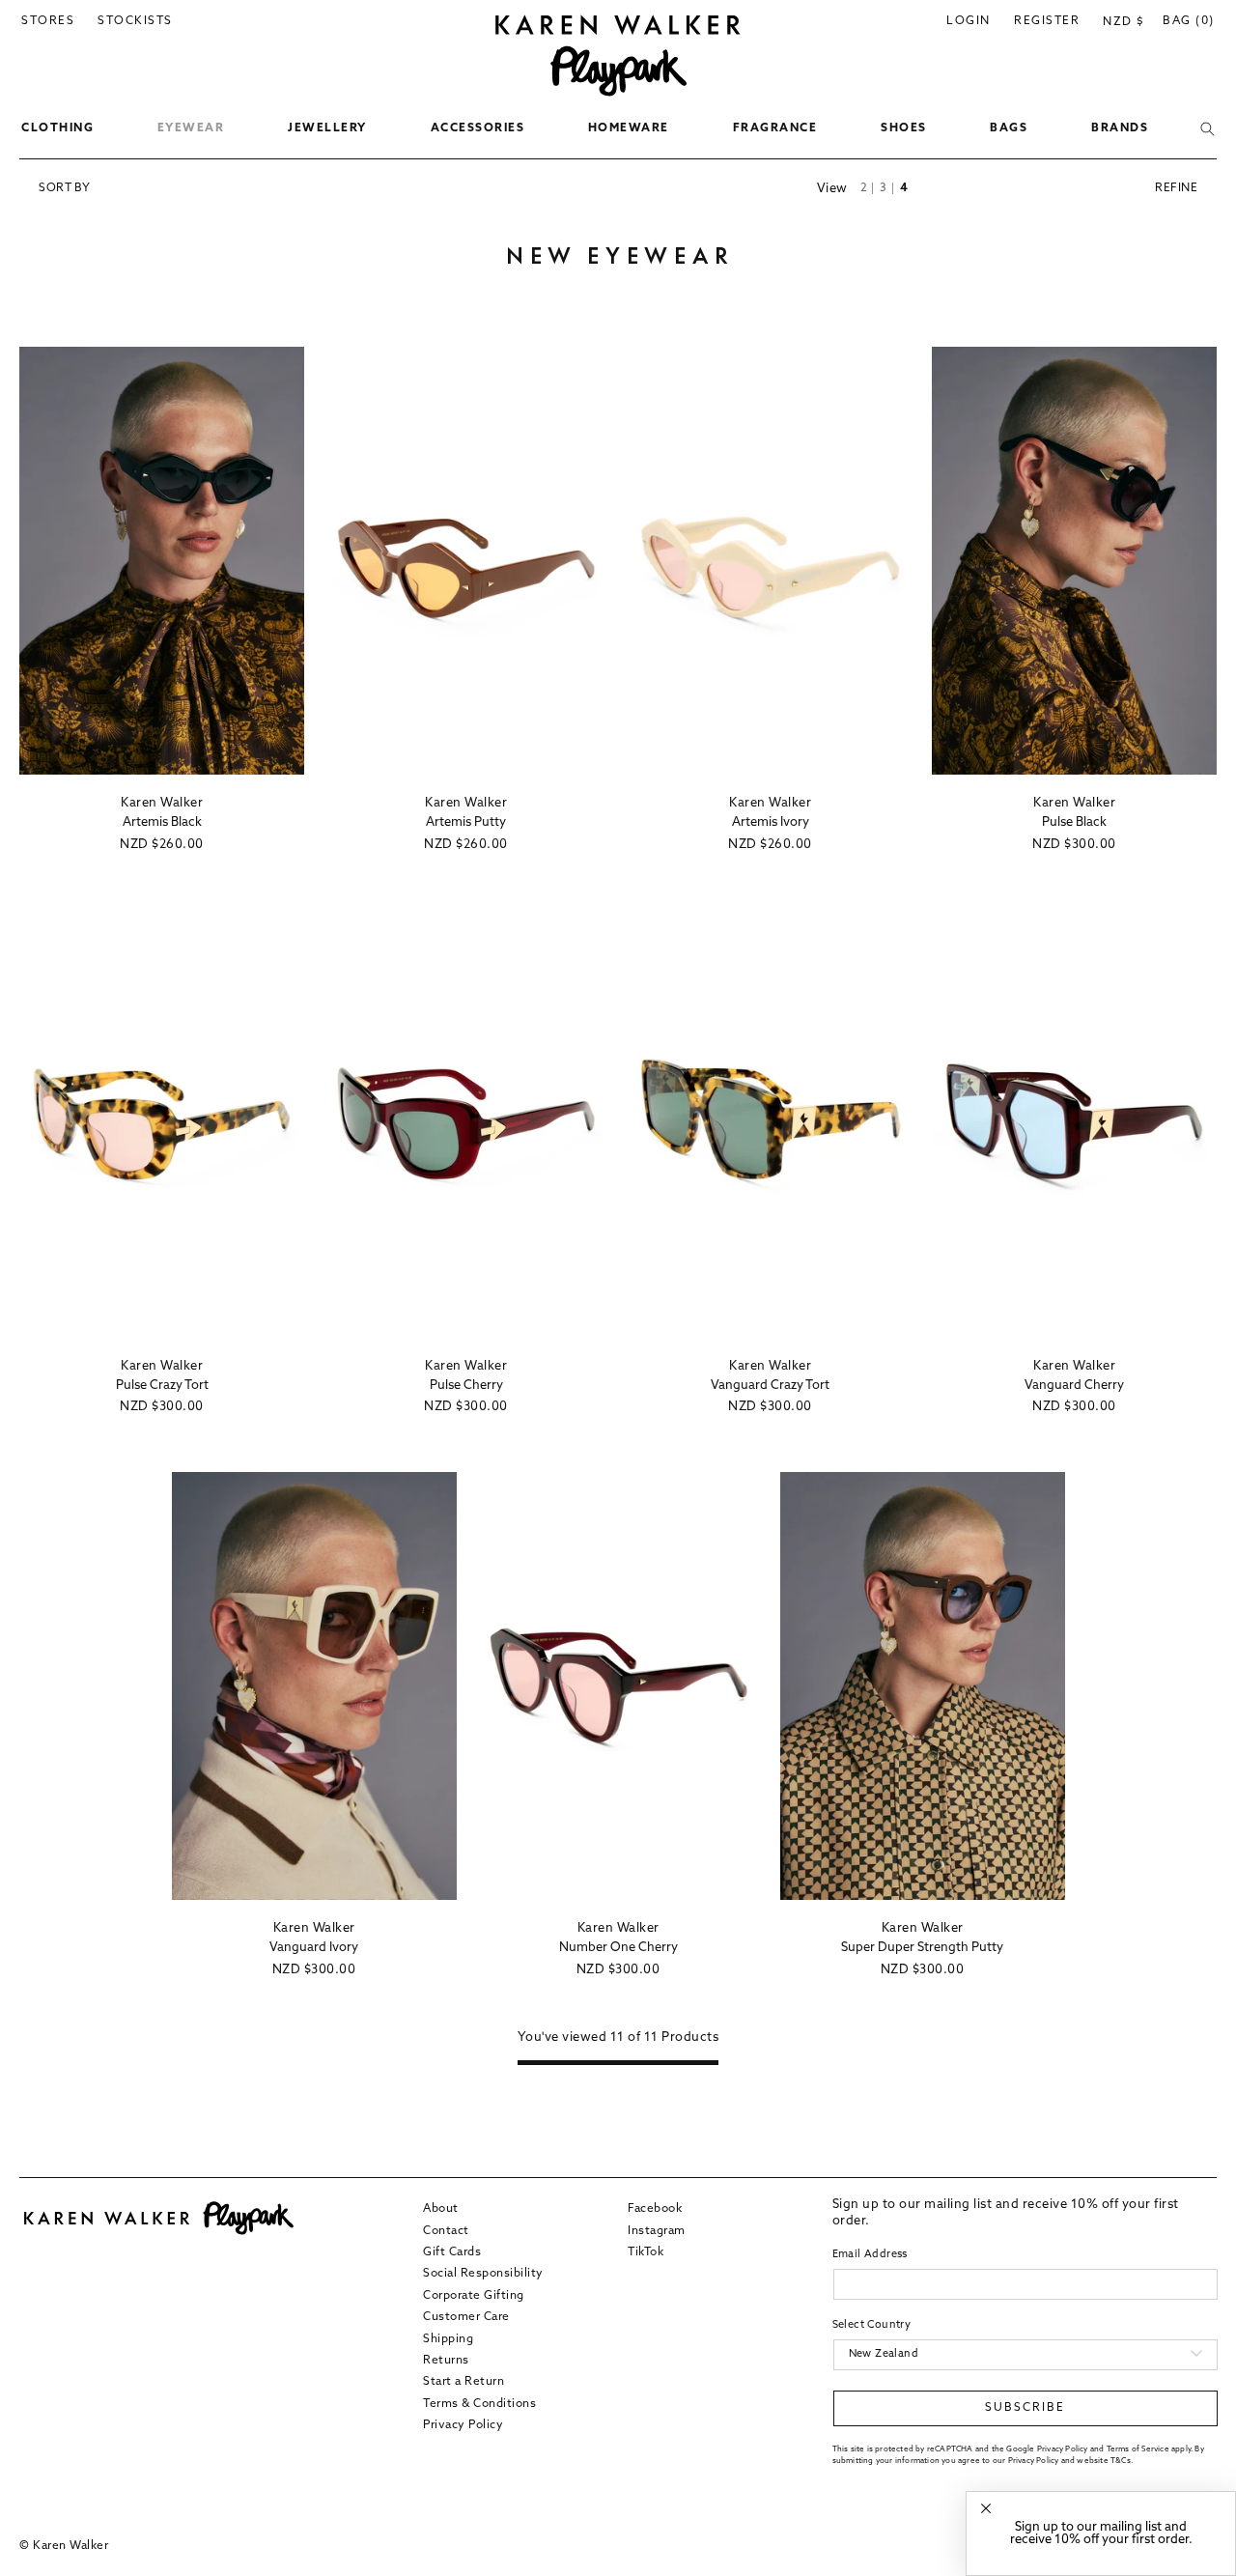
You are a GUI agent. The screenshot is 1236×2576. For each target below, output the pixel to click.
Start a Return (463, 2382)
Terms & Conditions (479, 2403)
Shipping (448, 2338)
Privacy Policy (463, 2425)
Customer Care (466, 2317)
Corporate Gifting (474, 2295)
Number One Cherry (618, 1948)
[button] (57, 129)
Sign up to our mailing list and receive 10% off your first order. (1101, 2534)
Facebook (655, 2209)
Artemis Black (162, 822)
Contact (446, 2230)
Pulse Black (1074, 822)
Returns (446, 2360)
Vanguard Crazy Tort (770, 1386)
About (441, 2209)
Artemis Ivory (771, 822)
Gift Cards (452, 2251)
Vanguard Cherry (1074, 1386)
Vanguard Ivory (314, 1948)
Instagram (657, 2230)
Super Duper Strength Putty (922, 1948)
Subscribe (1025, 2408)
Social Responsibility (483, 2274)
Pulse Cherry (466, 1386)
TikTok (646, 2251)
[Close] (986, 2509)
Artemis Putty (466, 822)
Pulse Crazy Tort (162, 1386)
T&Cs (1121, 2460)
